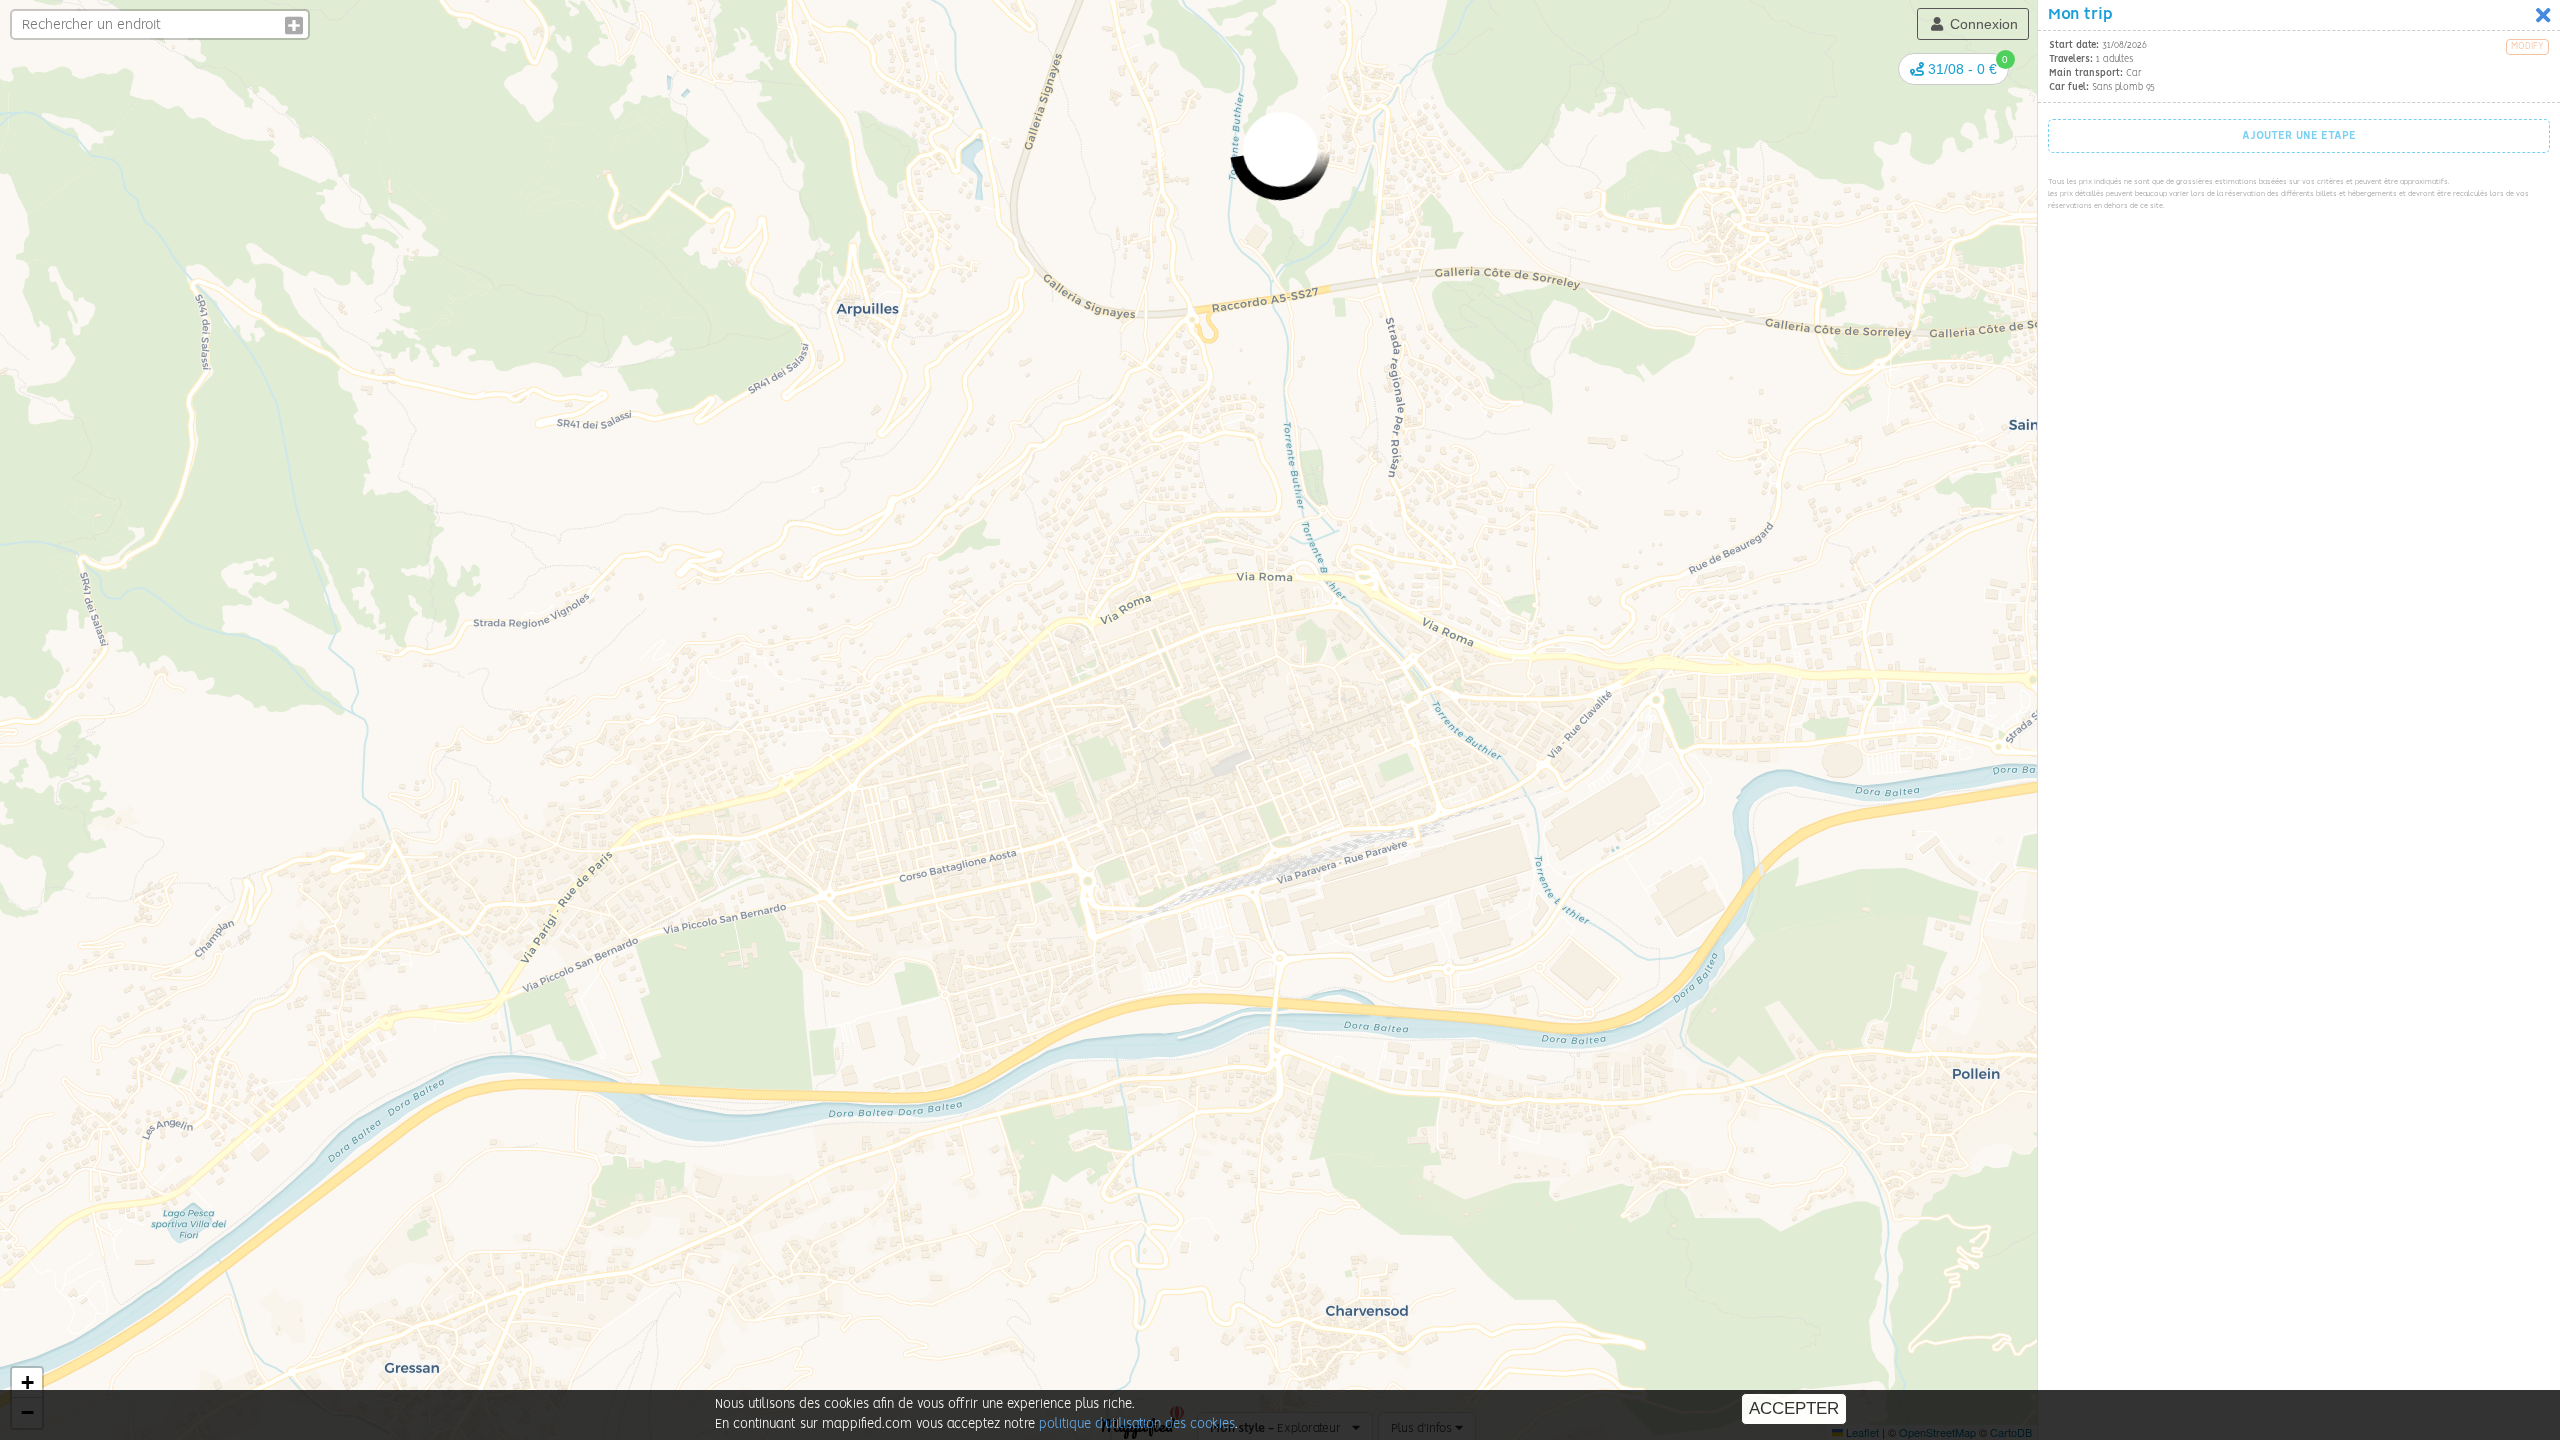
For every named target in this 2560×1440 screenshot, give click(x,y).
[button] (1953, 69)
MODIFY (2527, 46)
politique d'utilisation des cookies (1137, 1424)
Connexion (1982, 24)
